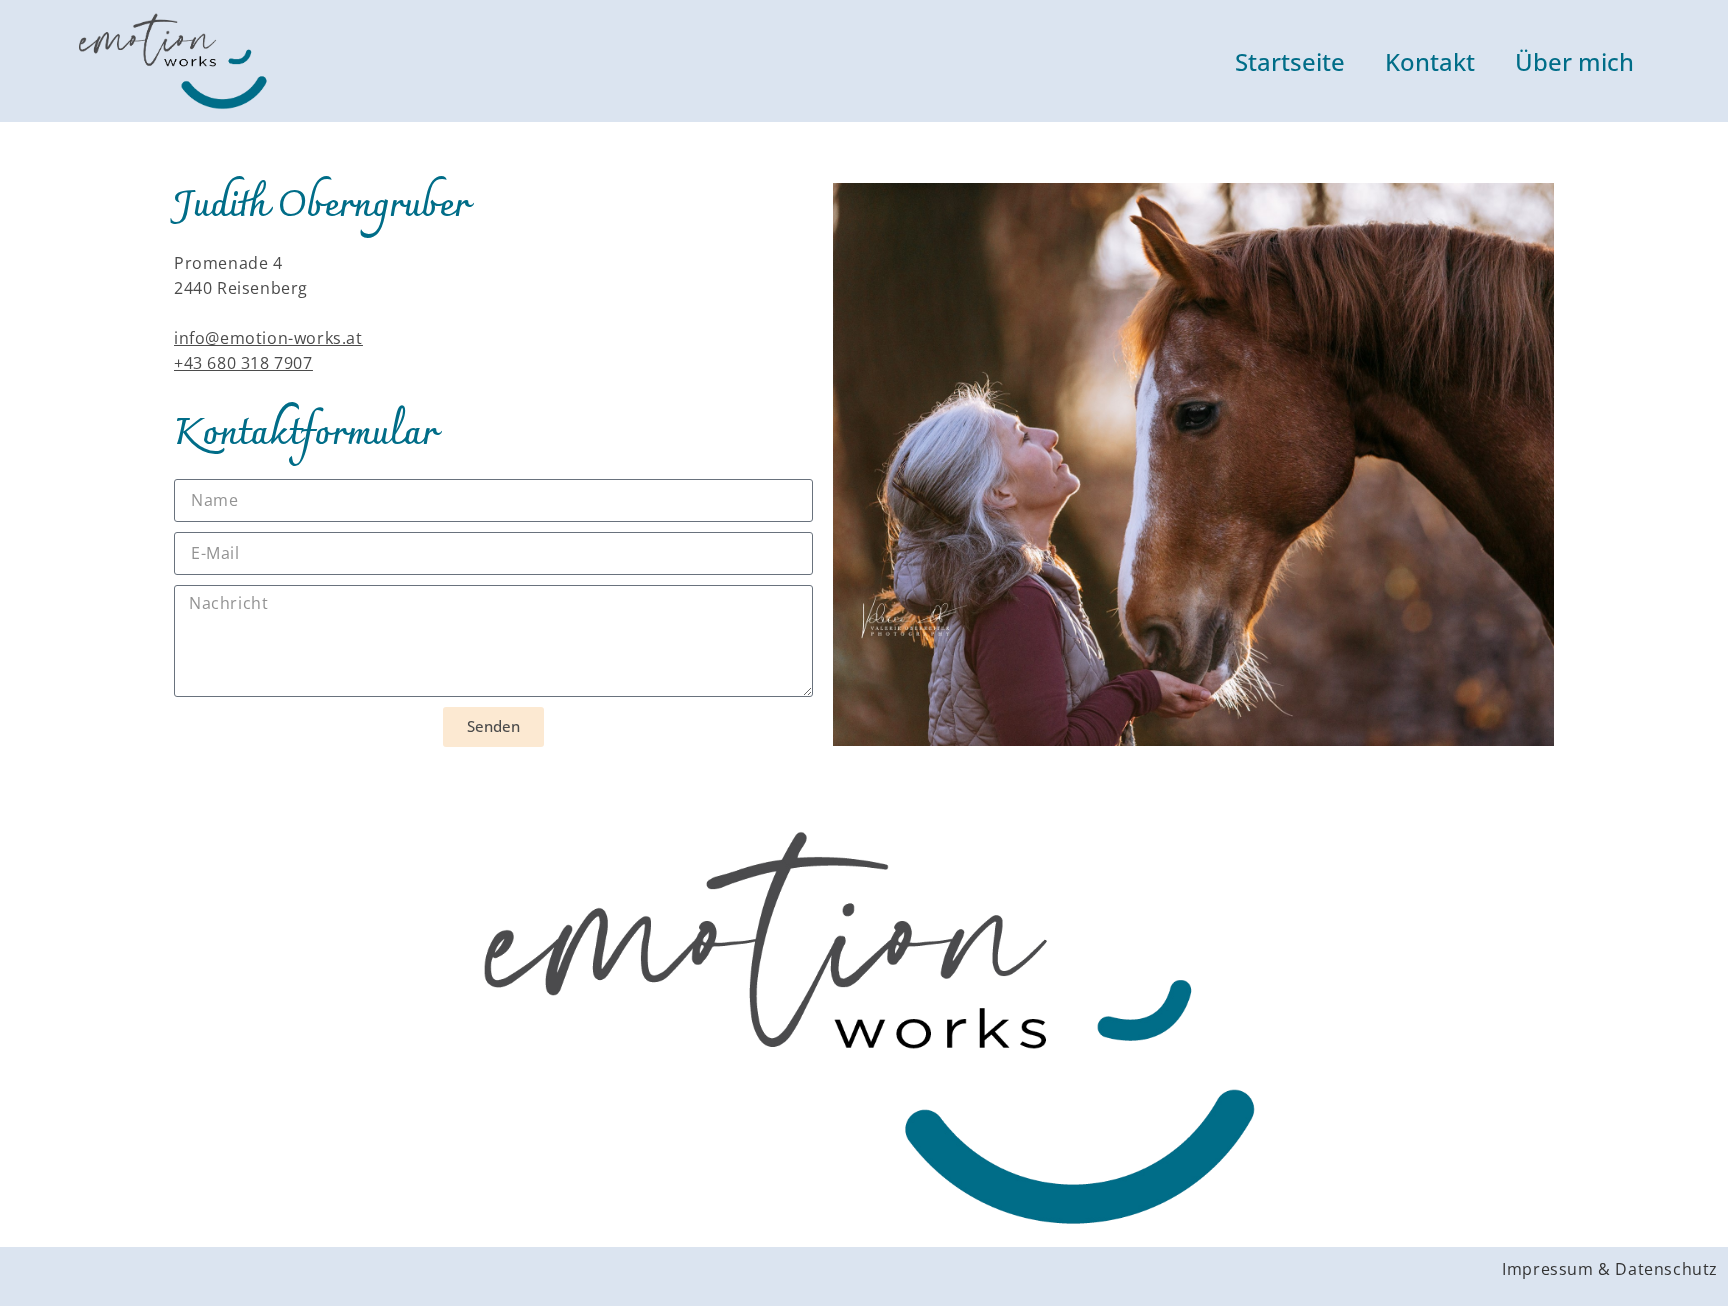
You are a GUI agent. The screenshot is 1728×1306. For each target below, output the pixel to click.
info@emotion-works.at (268, 338)
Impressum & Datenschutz (1610, 1269)
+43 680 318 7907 (243, 363)
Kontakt (1430, 61)
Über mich (1574, 61)
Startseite (1290, 61)
